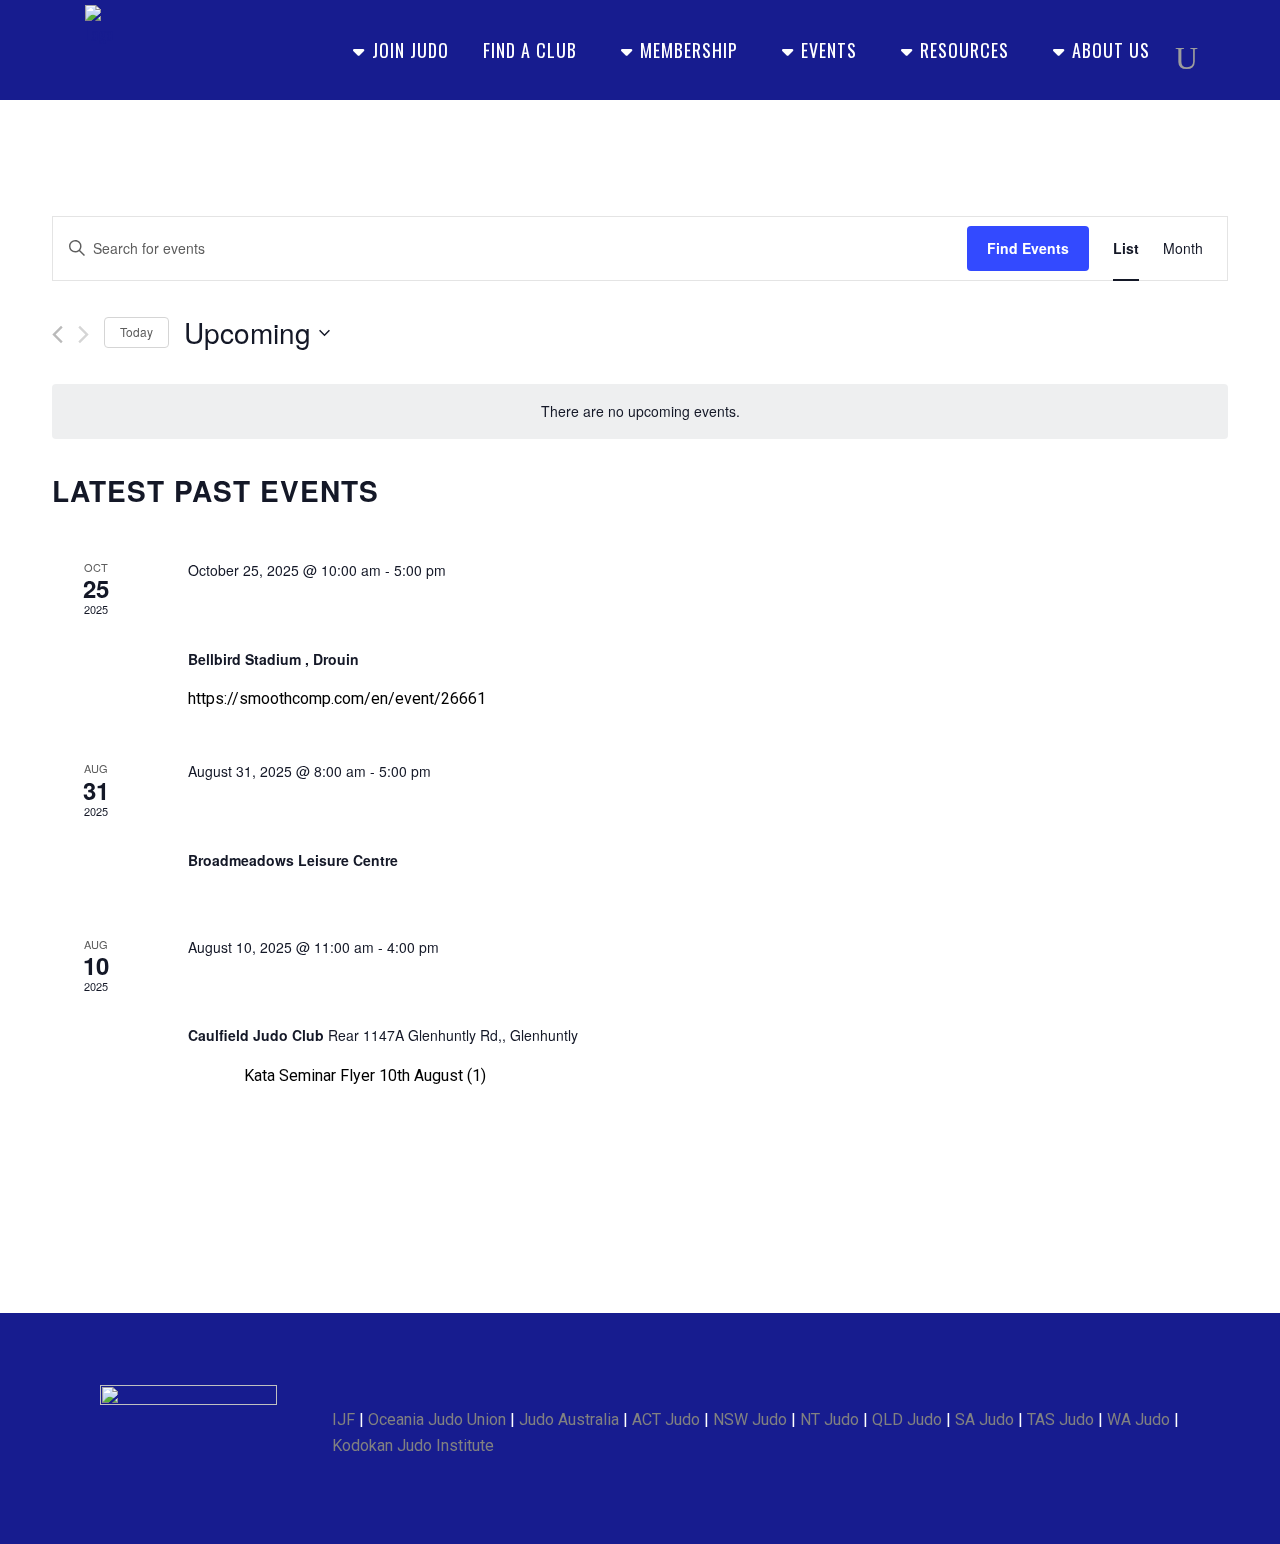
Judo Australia (569, 1419)
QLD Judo (907, 1419)
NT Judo (829, 1419)
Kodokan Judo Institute (413, 1445)
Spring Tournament (288, 816)
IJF (343, 1419)
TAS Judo (1060, 1419)
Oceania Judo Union (437, 1419)
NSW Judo (750, 1419)
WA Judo (1138, 1419)
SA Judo (984, 1419)
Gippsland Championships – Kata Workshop (420, 615)
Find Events (1028, 248)
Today (136, 331)
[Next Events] (83, 334)
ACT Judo (666, 1419)
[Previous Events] (57, 334)
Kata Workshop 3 (278, 991)
